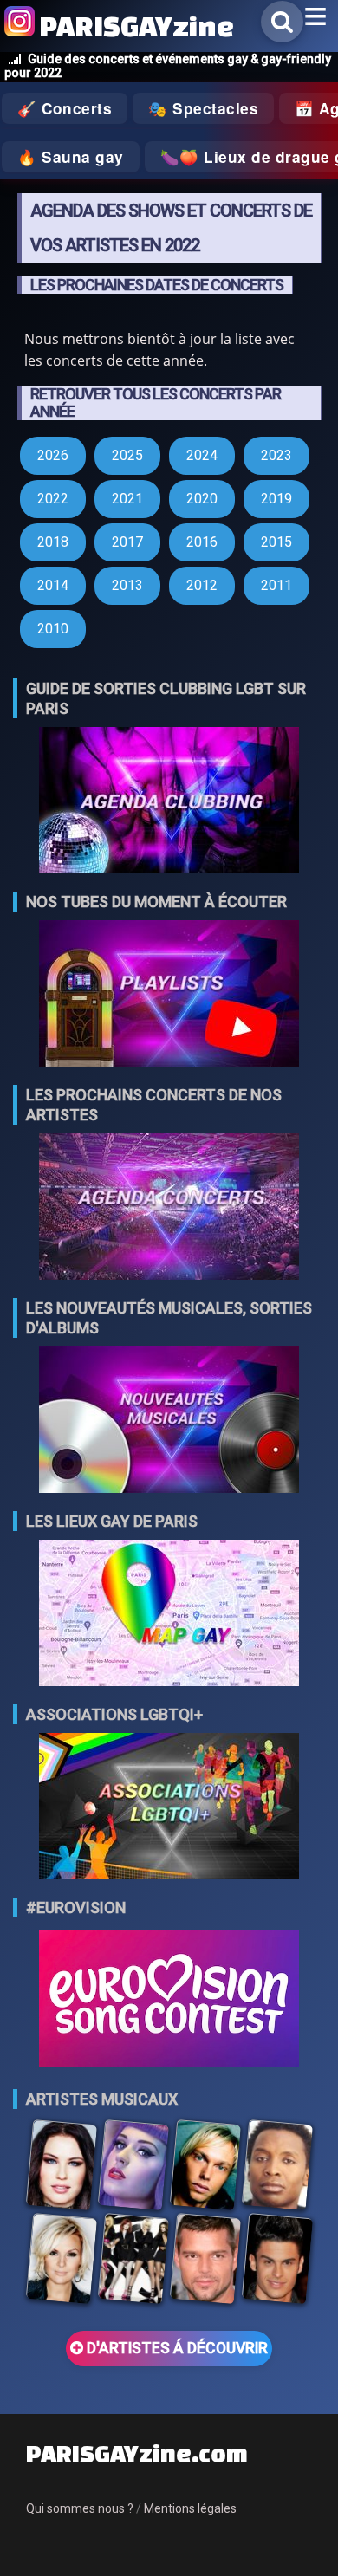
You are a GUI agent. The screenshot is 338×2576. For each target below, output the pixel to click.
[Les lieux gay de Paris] (169, 1615)
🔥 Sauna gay (71, 157)
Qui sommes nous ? (80, 2508)
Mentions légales (190, 2508)
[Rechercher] (282, 22)
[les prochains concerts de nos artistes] (169, 1208)
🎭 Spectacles (203, 108)
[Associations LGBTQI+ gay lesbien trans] (169, 1808)
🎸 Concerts (65, 108)
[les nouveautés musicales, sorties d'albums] (169, 1421)
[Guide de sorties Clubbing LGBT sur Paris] (169, 802)
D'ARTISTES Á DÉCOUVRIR (175, 2348)
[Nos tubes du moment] (169, 995)
